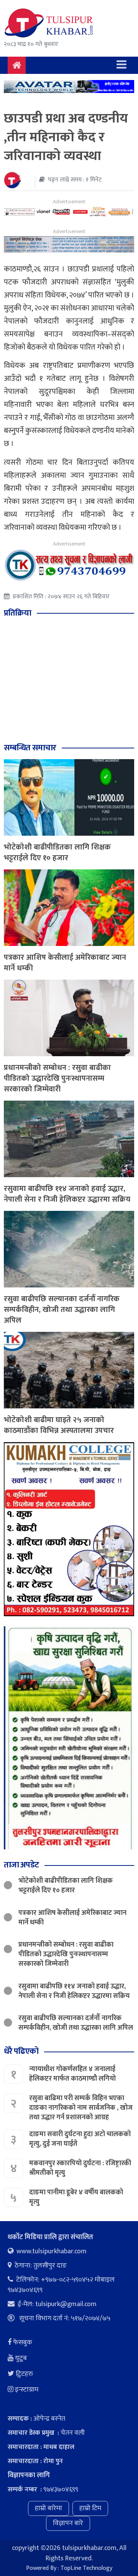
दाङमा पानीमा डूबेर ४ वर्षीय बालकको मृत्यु (76, 2197)
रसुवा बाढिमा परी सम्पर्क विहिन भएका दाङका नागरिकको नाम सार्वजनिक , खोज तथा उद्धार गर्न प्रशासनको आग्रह (81, 2108)
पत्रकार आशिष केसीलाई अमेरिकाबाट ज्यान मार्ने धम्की (65, 963)
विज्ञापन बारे (68, 2523)
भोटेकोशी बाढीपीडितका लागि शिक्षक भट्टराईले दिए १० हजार (57, 853)
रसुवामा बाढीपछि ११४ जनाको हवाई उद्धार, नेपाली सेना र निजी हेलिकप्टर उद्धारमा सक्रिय (67, 1194)
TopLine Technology (86, 2568)
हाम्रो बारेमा (48, 2508)
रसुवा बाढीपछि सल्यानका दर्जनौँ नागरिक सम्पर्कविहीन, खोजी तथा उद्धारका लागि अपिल (62, 1310)
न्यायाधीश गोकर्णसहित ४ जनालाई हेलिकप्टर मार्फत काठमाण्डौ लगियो (72, 2074)
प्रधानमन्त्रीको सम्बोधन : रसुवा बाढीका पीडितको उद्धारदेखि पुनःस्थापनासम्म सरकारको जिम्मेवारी (57, 1078)
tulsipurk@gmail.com (66, 2304)
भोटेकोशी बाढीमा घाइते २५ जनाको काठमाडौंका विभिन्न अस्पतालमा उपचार (59, 1425)
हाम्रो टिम (90, 2508)
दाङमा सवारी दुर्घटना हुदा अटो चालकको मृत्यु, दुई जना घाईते (80, 2139)
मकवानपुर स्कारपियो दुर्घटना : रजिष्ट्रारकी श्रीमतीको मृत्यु (80, 2168)
